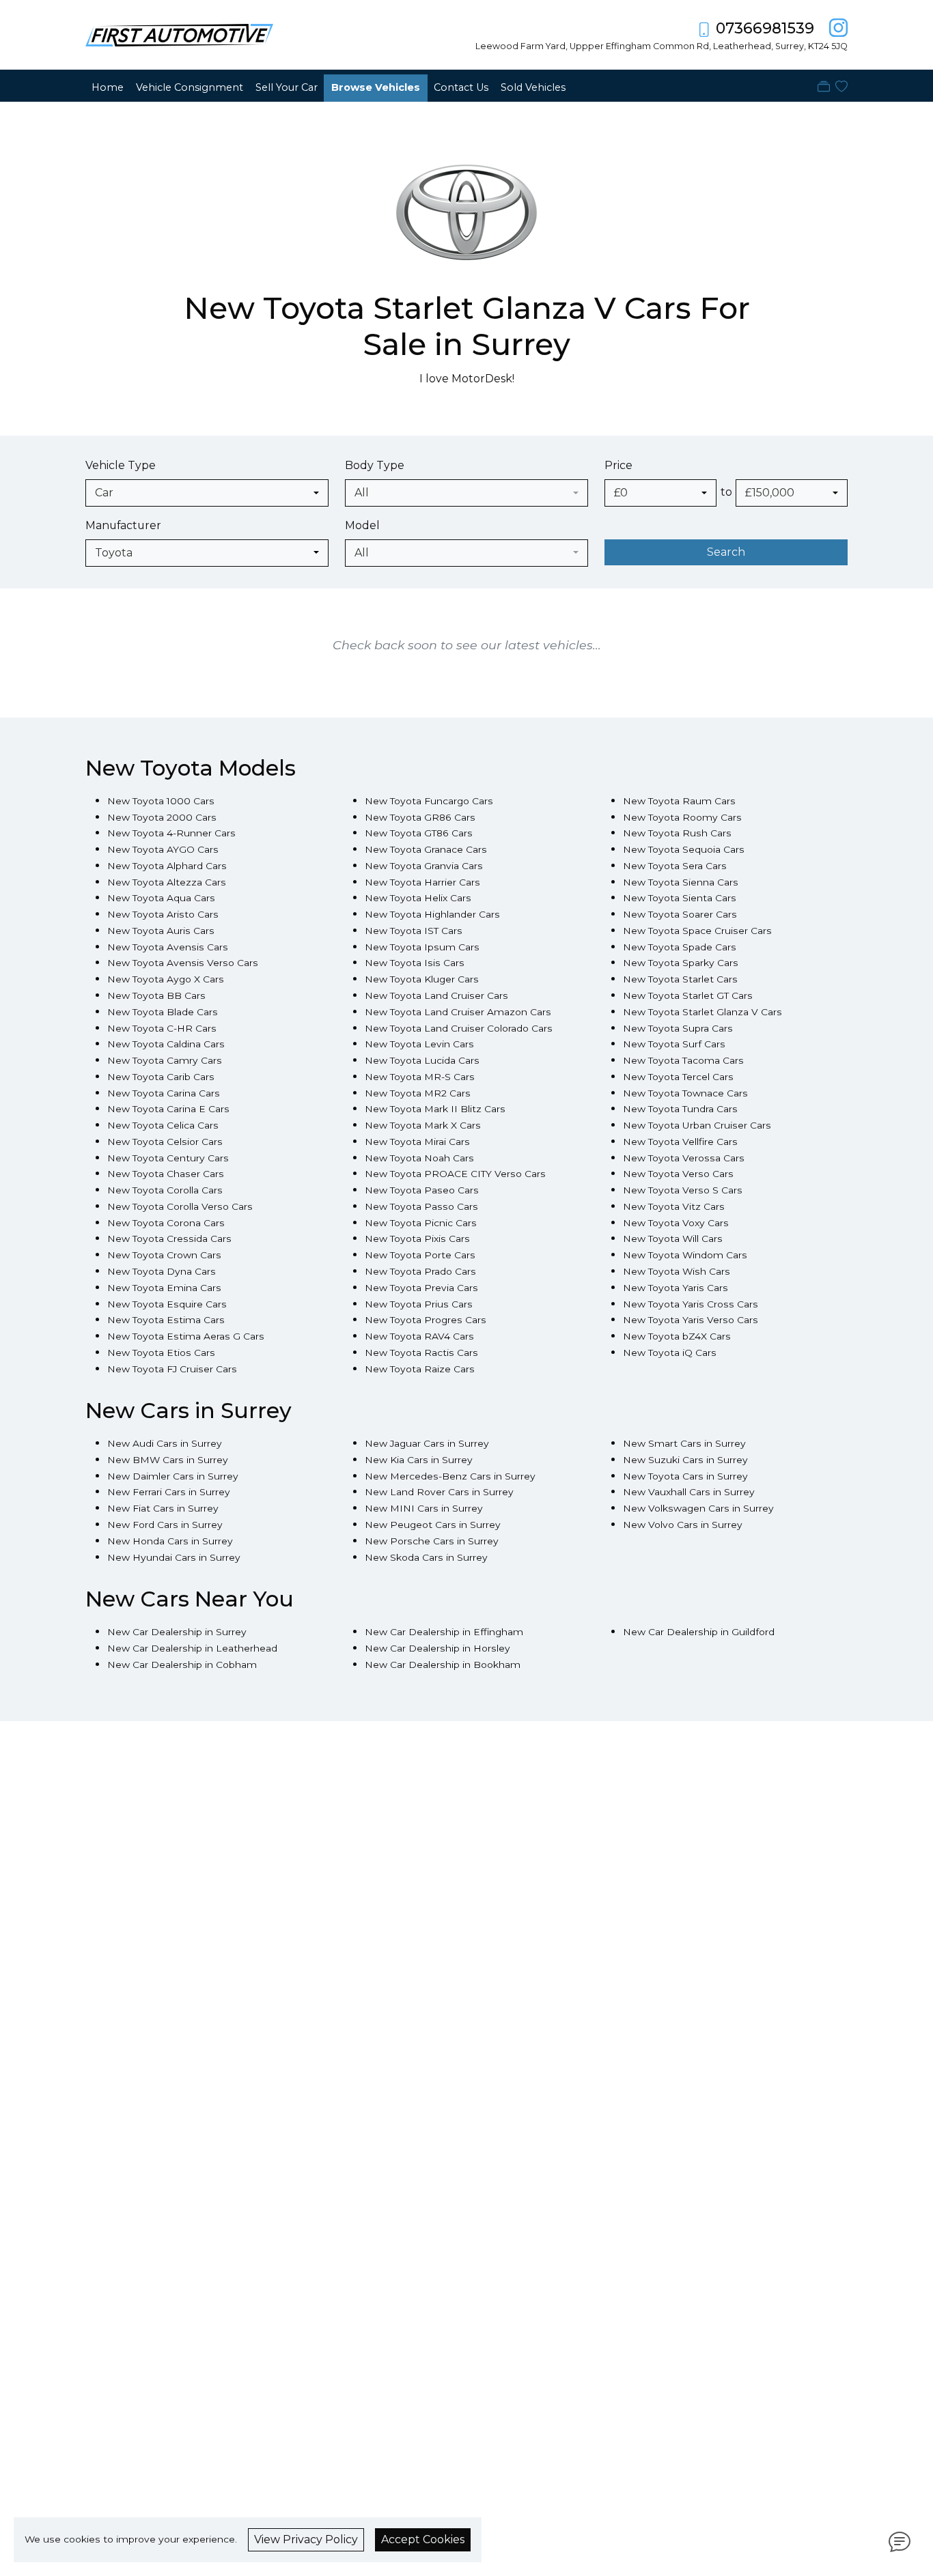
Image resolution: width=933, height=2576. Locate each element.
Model (362, 525)
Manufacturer (123, 525)
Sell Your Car (287, 87)
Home (108, 87)
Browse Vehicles (376, 87)
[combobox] (207, 493)
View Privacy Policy (306, 2539)
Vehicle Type (121, 465)
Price (618, 465)
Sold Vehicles (533, 87)
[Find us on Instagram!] (836, 28)
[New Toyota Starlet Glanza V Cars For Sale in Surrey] (466, 220)
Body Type (375, 465)
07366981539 (765, 28)
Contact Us (461, 87)
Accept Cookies (423, 2539)
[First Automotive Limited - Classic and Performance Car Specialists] (179, 34)
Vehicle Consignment (190, 87)
